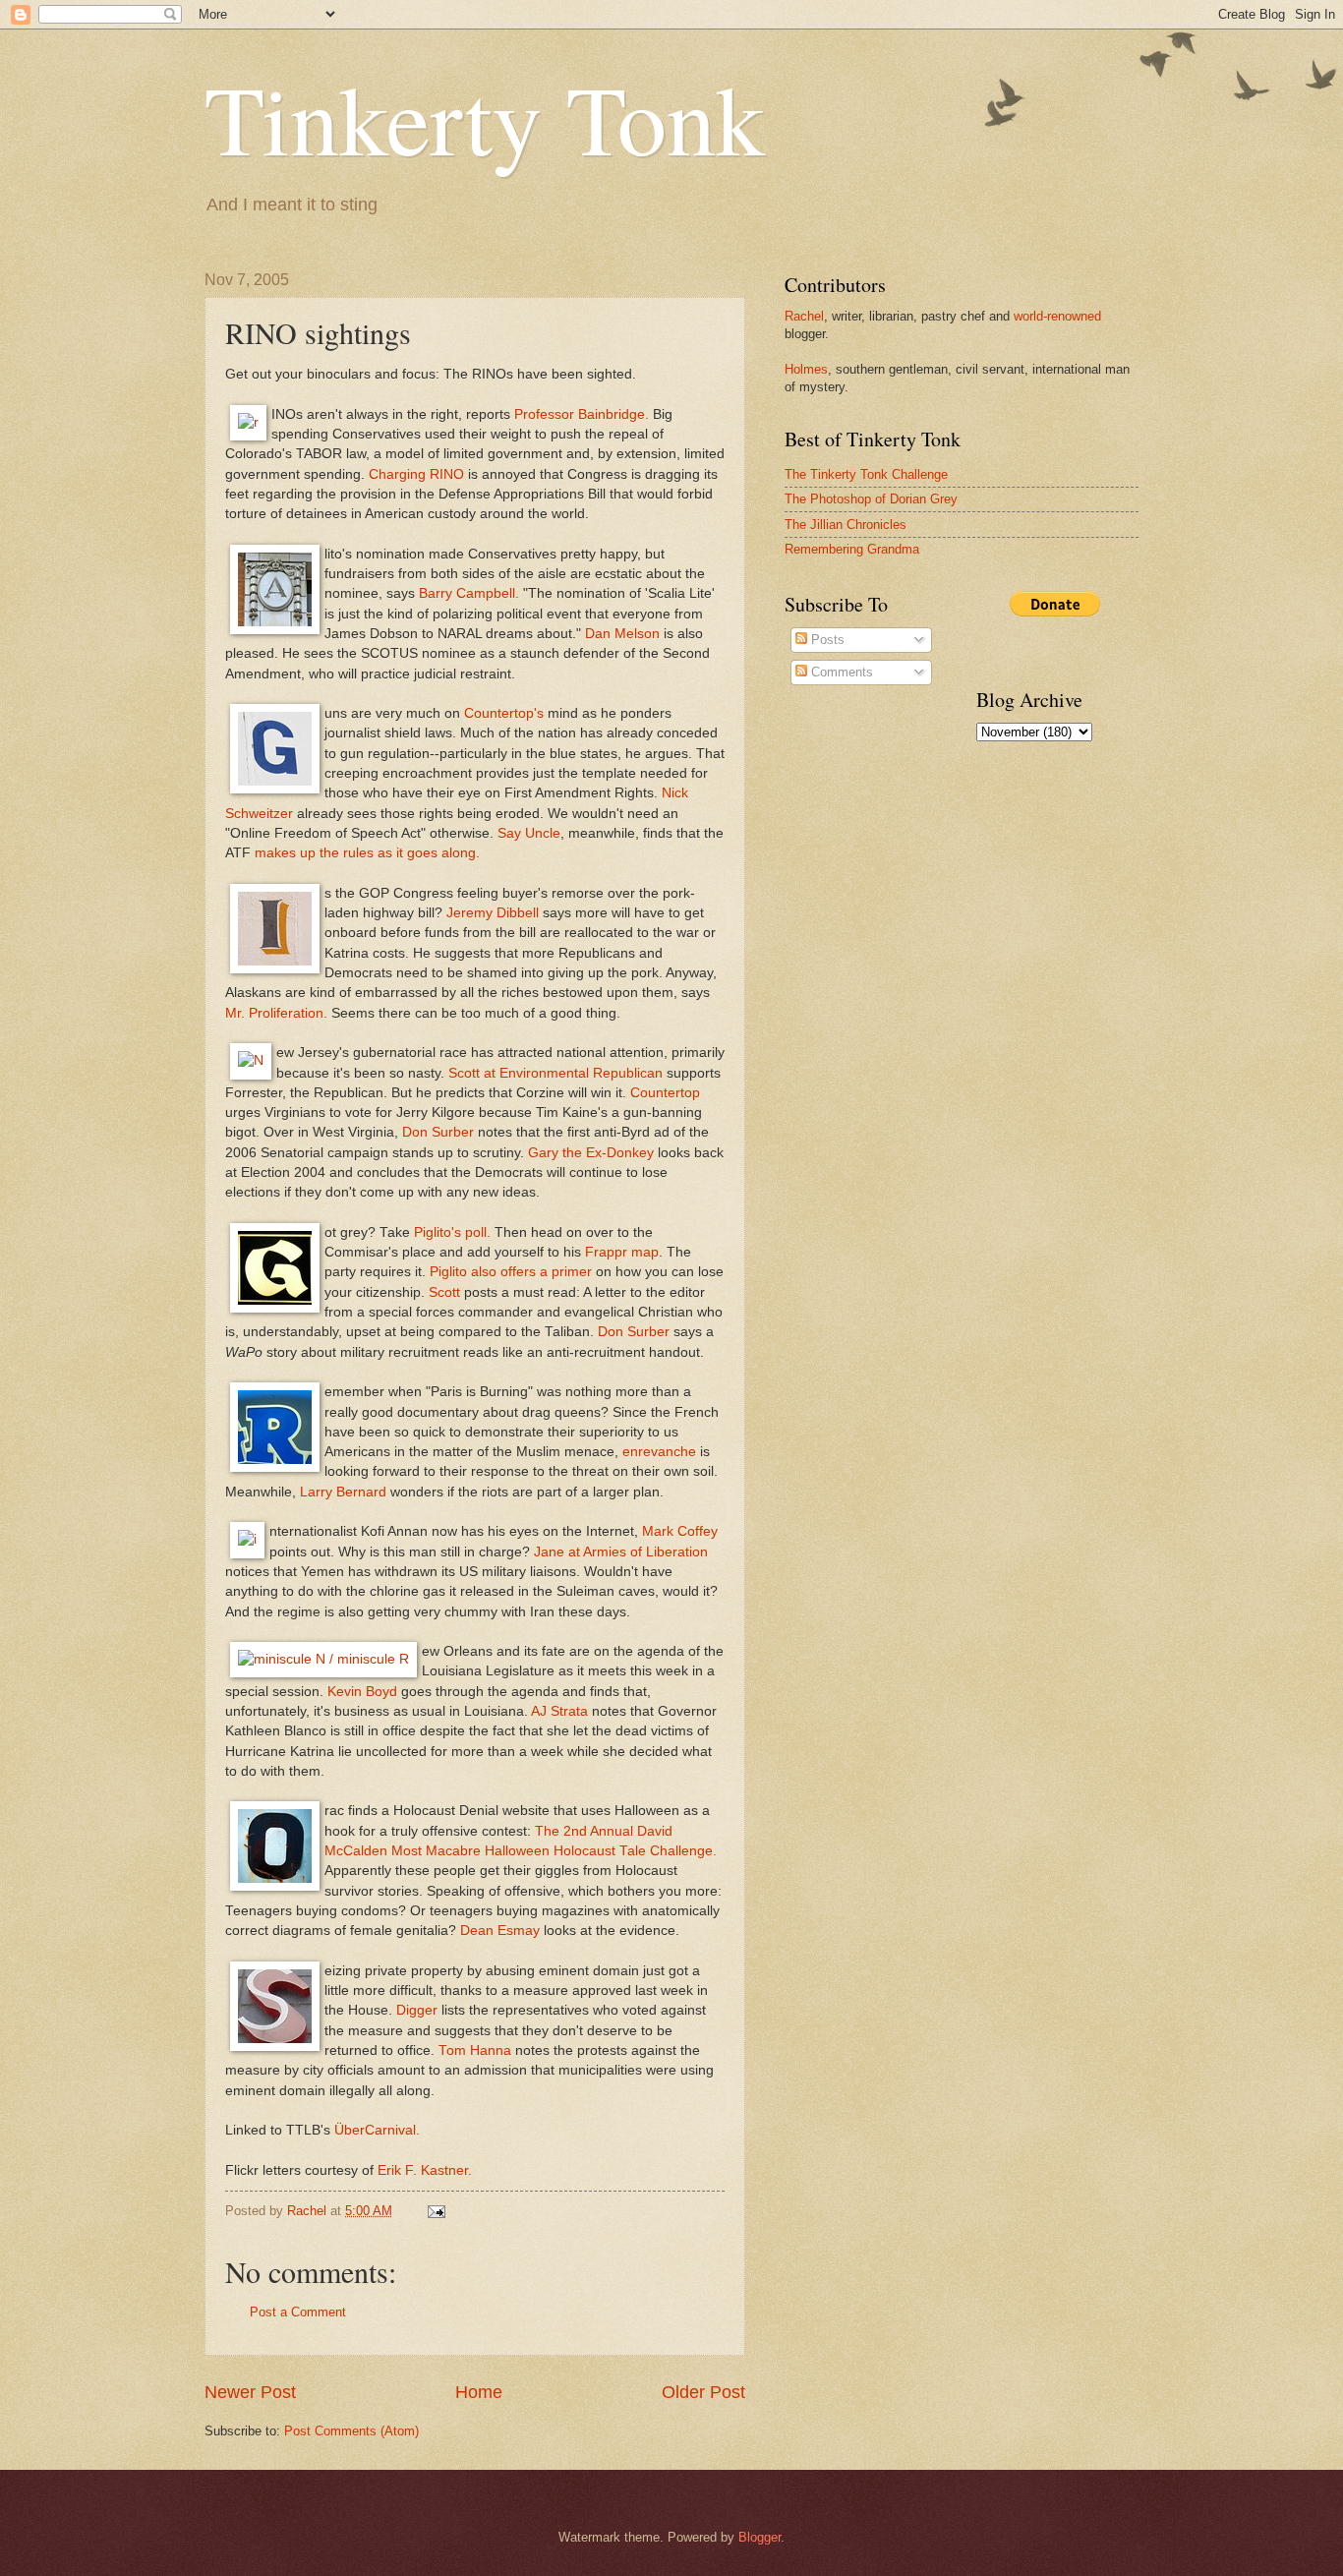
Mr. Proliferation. (276, 1013)
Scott (444, 1292)
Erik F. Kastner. (425, 2170)
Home (479, 2392)
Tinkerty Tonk (485, 117)
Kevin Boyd (362, 1692)
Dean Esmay (500, 1931)
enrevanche (659, 1452)
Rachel (804, 316)
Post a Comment (298, 2312)
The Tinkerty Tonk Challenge (866, 474)
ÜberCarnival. (377, 2130)
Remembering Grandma (852, 549)
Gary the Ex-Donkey (591, 1153)
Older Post (703, 2392)
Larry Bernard (343, 1492)
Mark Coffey (680, 1531)
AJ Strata (559, 1711)
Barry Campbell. (469, 593)
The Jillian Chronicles (846, 525)
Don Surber (438, 1132)
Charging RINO (416, 474)
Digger (417, 2010)
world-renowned (1057, 316)
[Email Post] (436, 2211)
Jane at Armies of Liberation (621, 1552)
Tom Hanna (475, 2050)
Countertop (665, 1093)
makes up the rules (314, 853)
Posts (826, 640)
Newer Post (250, 2392)
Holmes (806, 369)
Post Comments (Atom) (351, 2431)
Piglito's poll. (452, 1232)
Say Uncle (529, 833)
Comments (840, 672)
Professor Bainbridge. (582, 414)
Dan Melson (622, 634)
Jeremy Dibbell (493, 913)
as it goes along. (429, 853)
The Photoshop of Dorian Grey (871, 499)
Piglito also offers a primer (511, 1272)
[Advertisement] (1035, 1066)
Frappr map (622, 1252)
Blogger (759, 2537)
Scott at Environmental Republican (555, 1073)
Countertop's (504, 713)
